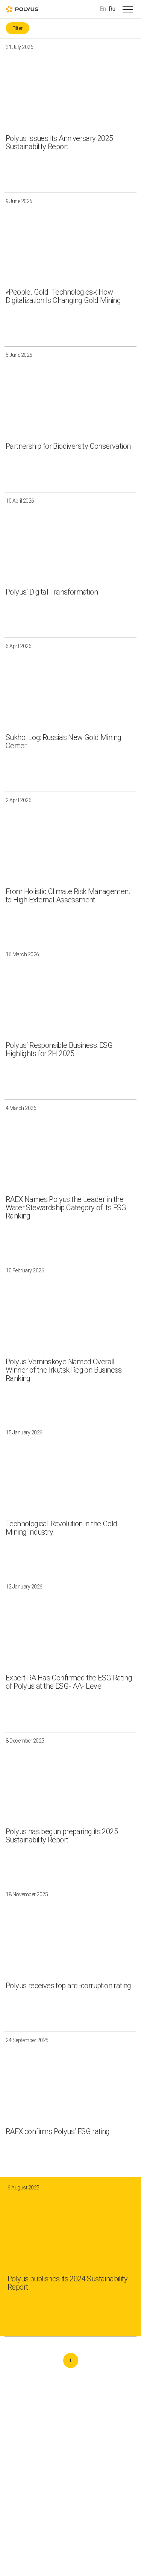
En (103, 9)
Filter (17, 28)
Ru (112, 9)
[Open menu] (128, 9)
